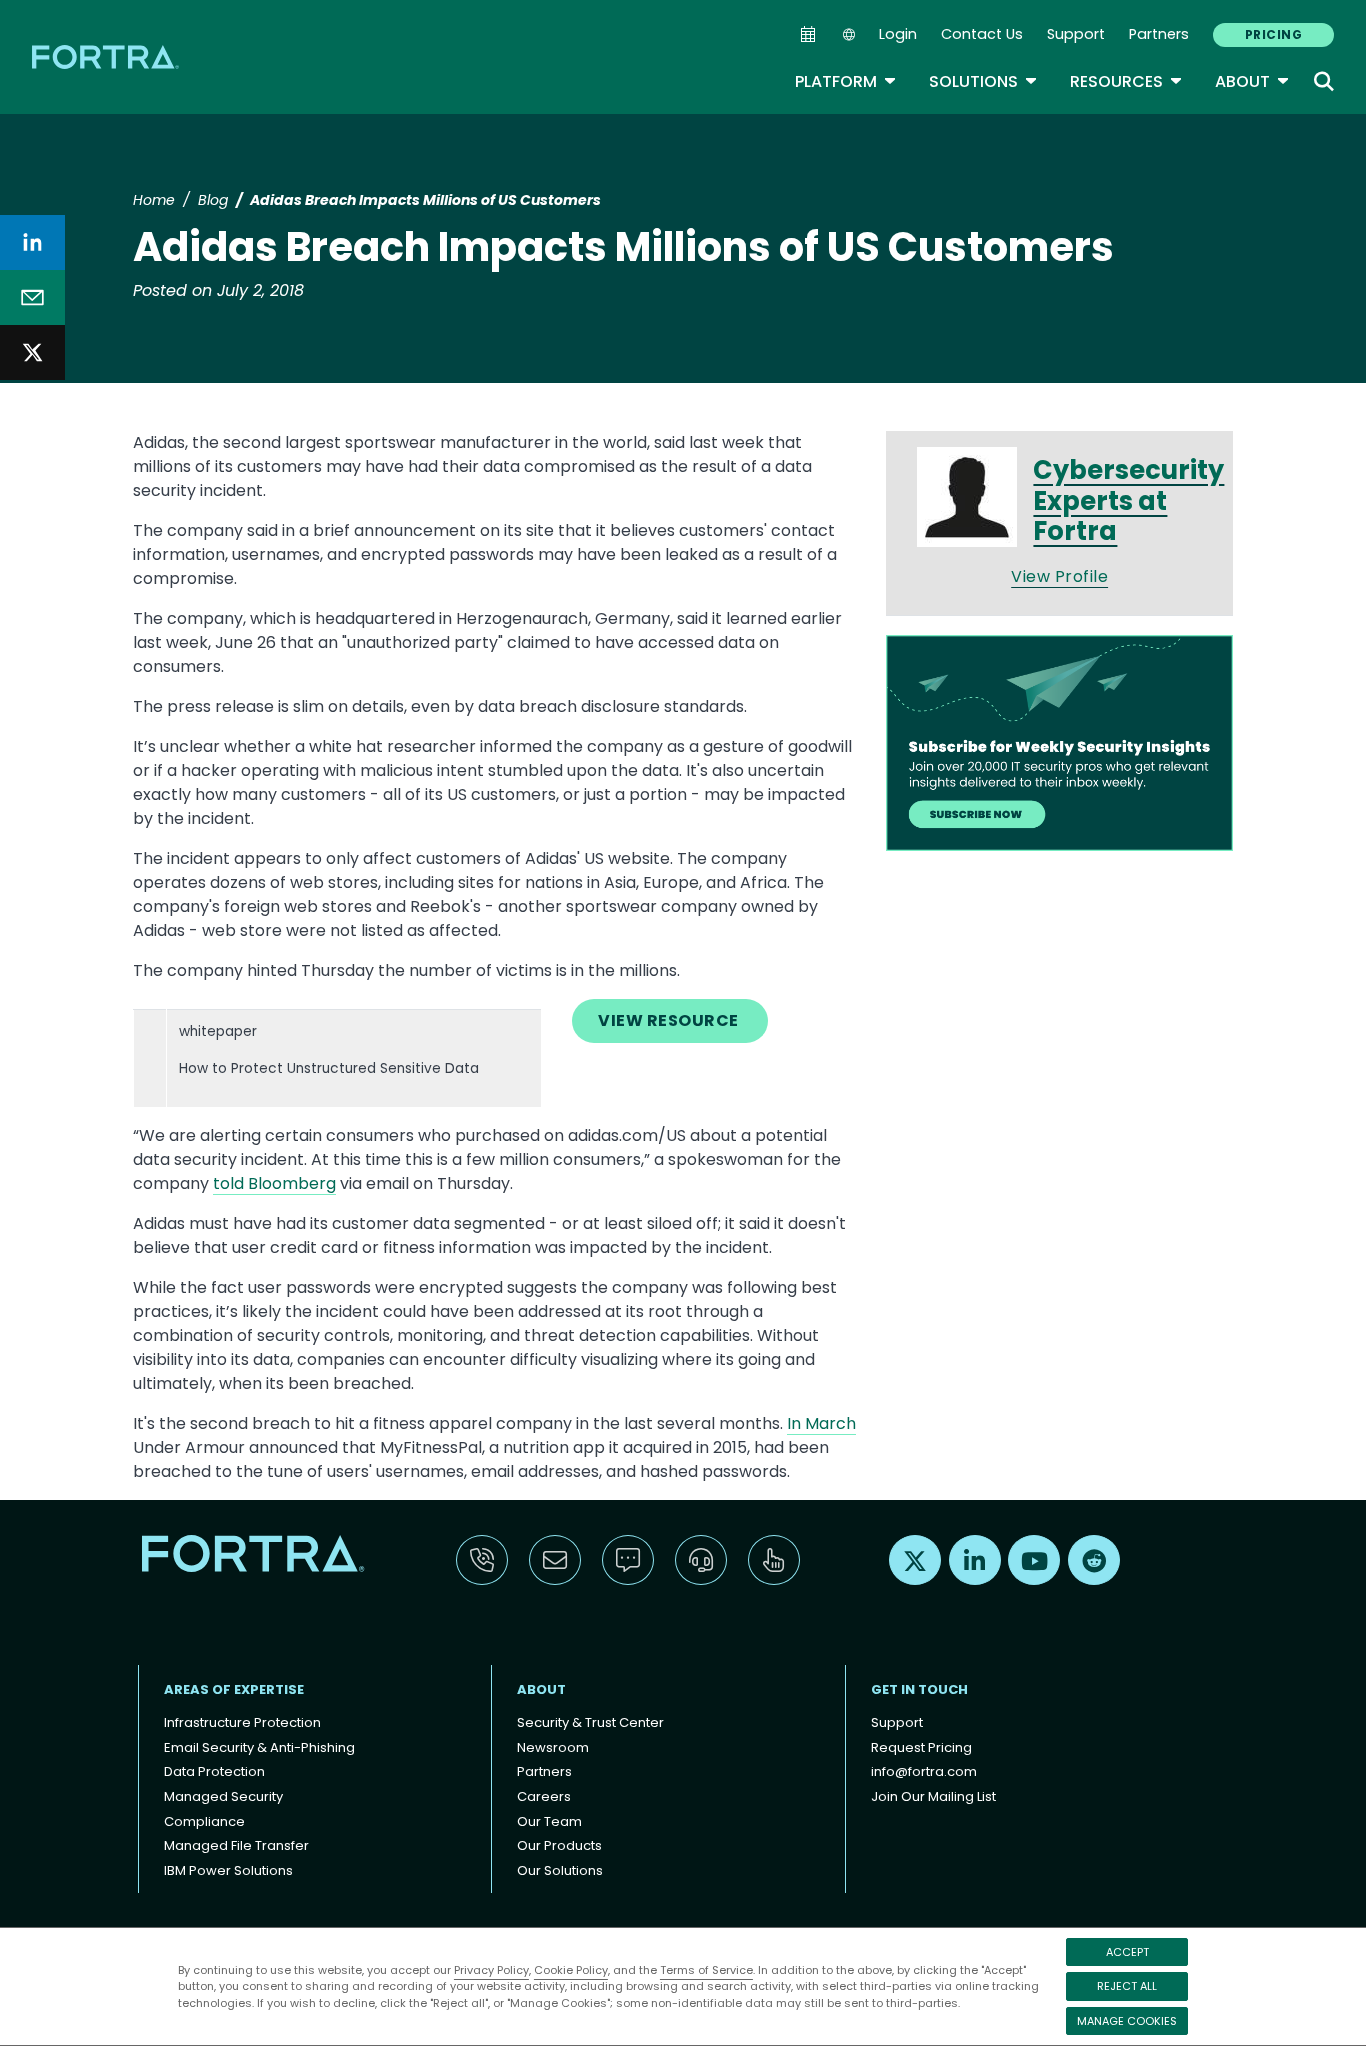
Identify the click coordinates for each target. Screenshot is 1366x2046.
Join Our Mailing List (933, 1796)
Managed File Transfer (236, 1845)
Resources (1126, 81)
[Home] (107, 56)
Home (154, 200)
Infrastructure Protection (242, 1722)
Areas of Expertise (234, 1689)
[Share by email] (32, 297)
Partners (1159, 34)
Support (1076, 34)
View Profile (1059, 576)
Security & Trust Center (590, 1722)
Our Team (549, 1821)
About (1252, 81)
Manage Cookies (1127, 2021)
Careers (544, 1796)
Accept (1127, 1952)
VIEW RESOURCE (670, 1020)
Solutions (983, 81)
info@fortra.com (924, 1771)
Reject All (1127, 1986)
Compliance (204, 1821)
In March (821, 1423)
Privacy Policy (491, 1970)
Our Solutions (560, 1870)
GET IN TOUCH (919, 1689)
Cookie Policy (571, 1970)
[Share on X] (32, 352)
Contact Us (982, 34)
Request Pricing (921, 1747)
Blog (213, 200)
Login (898, 34)
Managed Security (223, 1796)
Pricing (1273, 34)
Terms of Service (706, 1970)
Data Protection (214, 1771)
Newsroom (553, 1747)
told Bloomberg (274, 1183)
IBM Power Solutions (228, 1870)
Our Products (559, 1845)
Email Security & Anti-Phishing (259, 1747)
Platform (846, 81)
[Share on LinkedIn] (32, 242)
